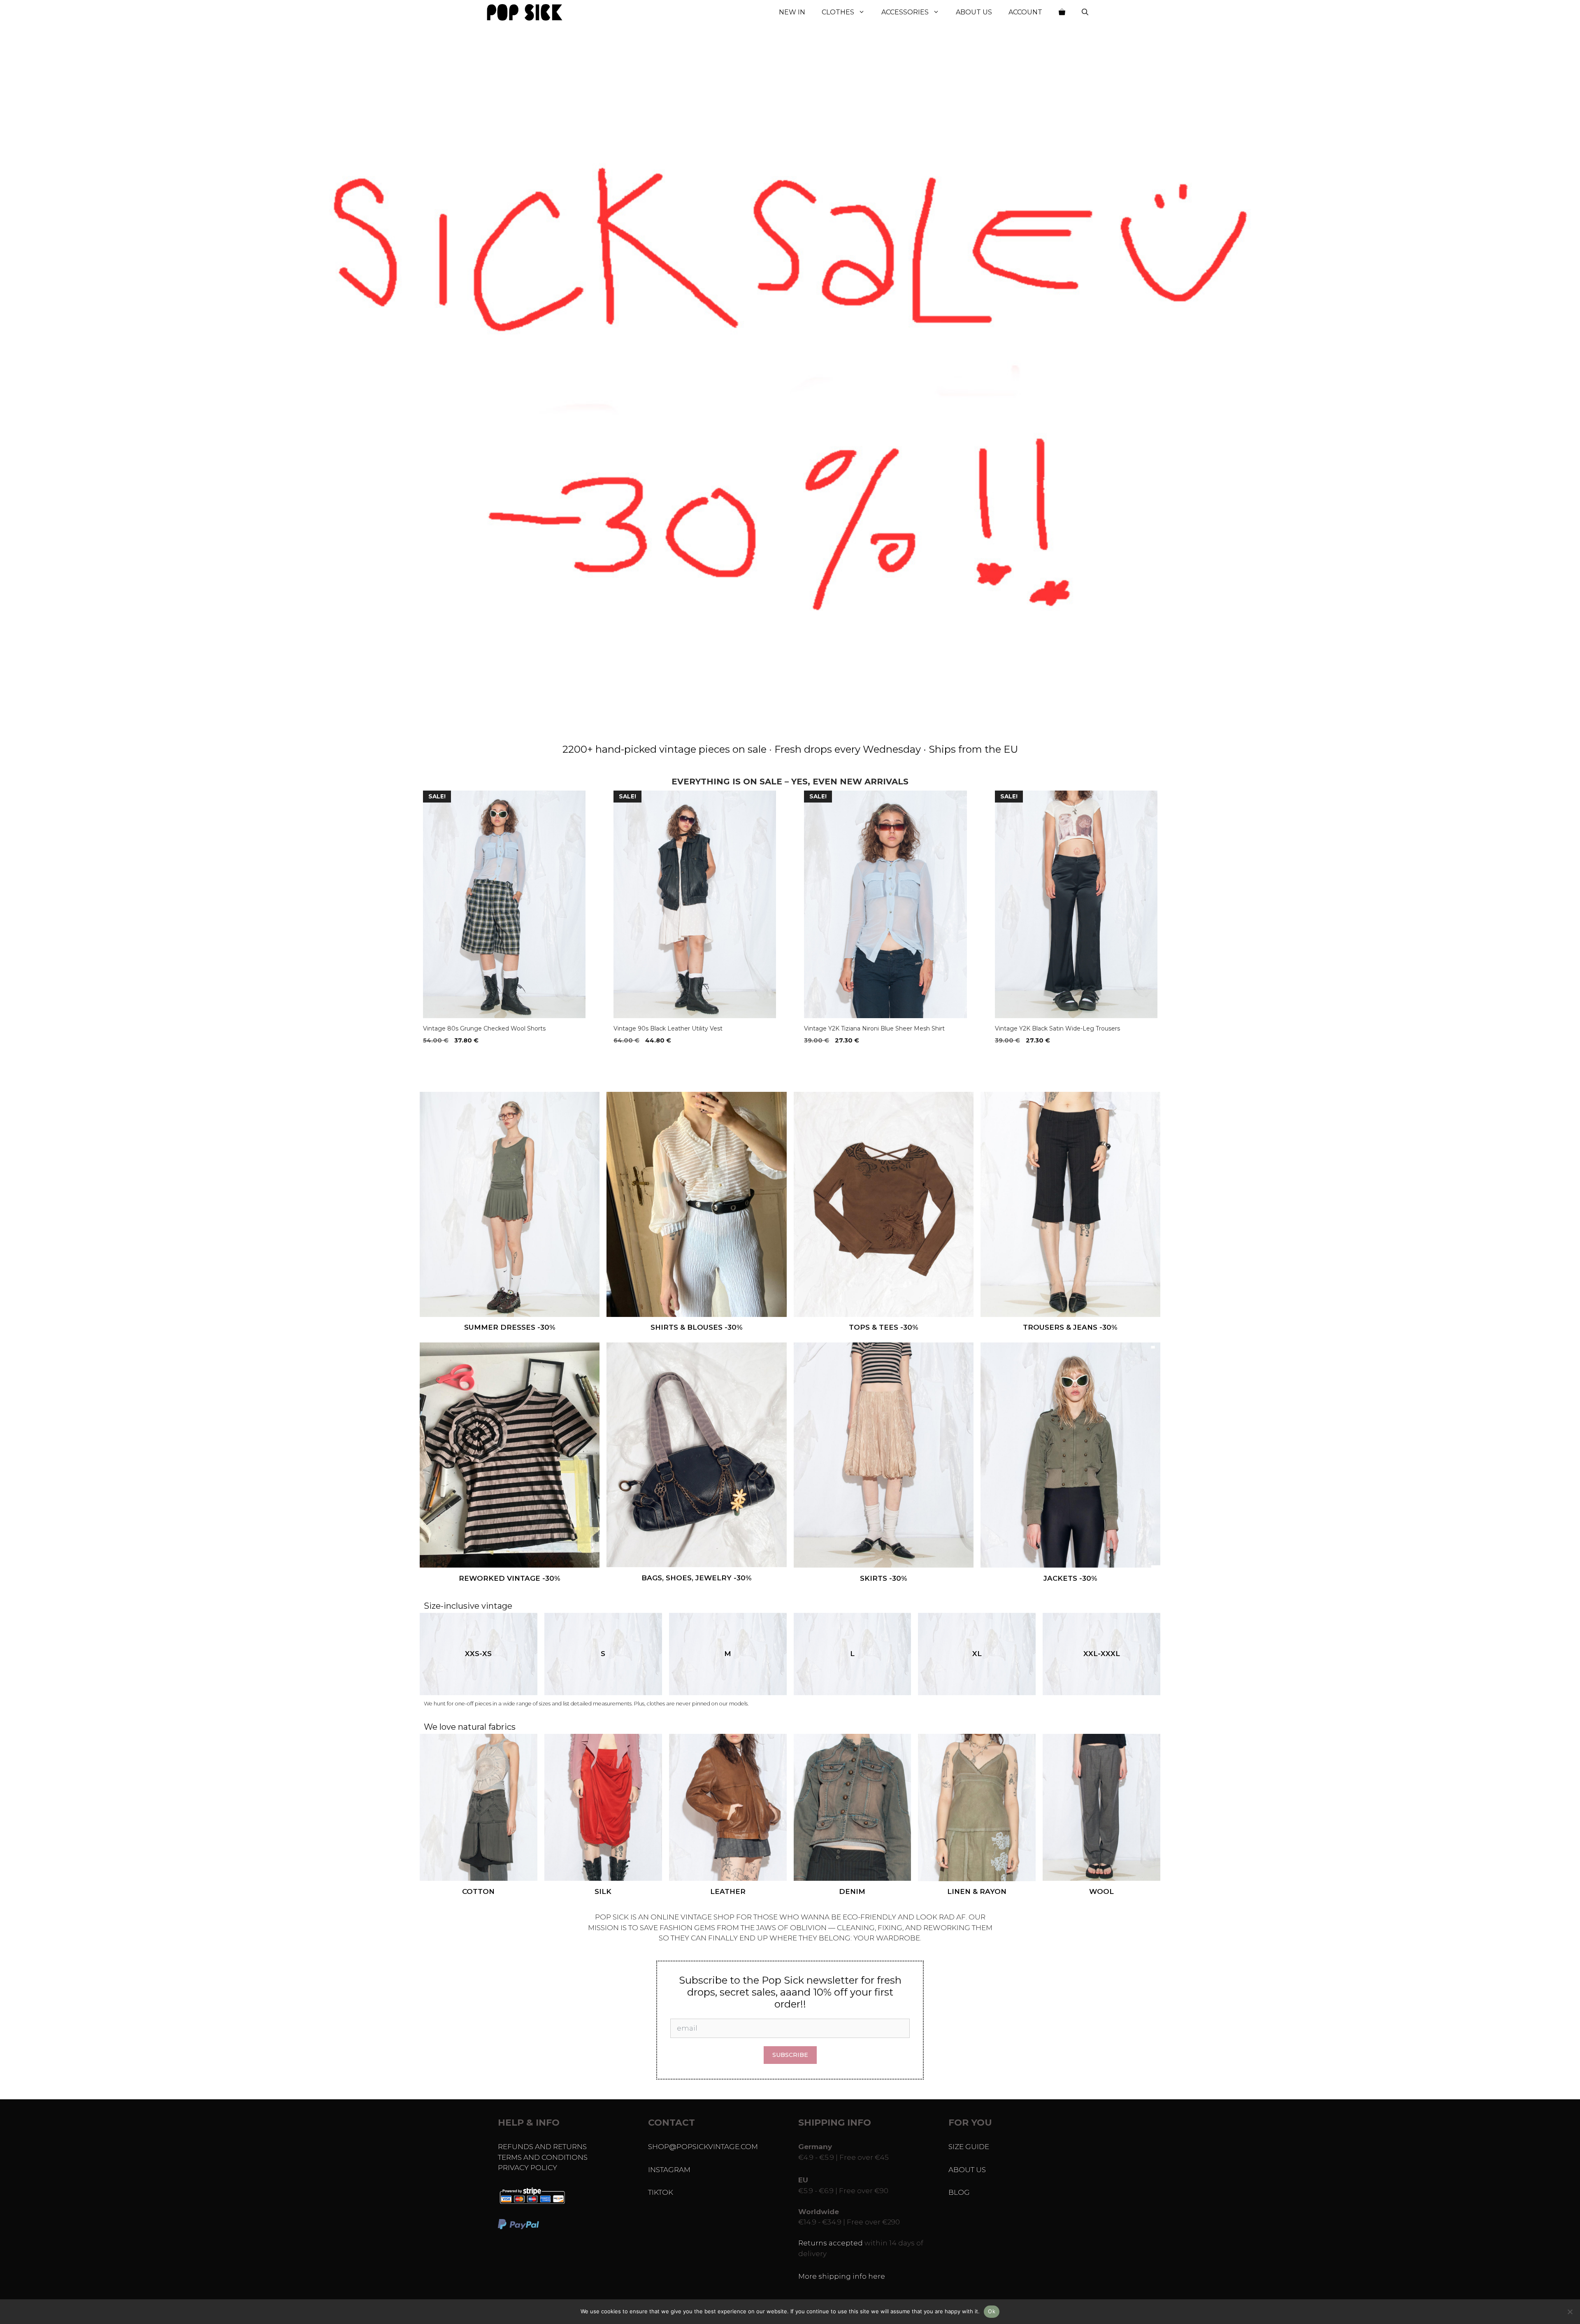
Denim (852, 1891)
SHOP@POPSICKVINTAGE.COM (703, 2147)
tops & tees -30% (884, 1327)
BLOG (959, 2192)
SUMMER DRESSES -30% (510, 1327)
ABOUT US (967, 2170)
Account (1025, 12)
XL (977, 1654)
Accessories (905, 12)
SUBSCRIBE (790, 2055)
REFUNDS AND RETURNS (542, 2147)
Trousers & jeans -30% (1070, 1327)
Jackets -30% (1070, 1578)
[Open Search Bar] (1085, 12)
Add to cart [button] (445, 1057)
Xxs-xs (478, 1654)
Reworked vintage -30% (510, 1578)
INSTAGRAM (669, 2170)
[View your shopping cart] (1062, 12)
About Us (974, 12)
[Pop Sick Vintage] (525, 12)
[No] (1570, 2312)
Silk (603, 1891)
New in (792, 12)
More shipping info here (842, 2276)
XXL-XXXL (1102, 1654)
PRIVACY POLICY (527, 2168)
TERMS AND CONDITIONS (543, 2157)
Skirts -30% (884, 1578)
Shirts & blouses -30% (697, 1327)
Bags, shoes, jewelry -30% (697, 1578)
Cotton (478, 1891)
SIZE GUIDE (969, 2147)
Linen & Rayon (977, 1891)
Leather (728, 1891)
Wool (1101, 1891)
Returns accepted (831, 2243)
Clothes (838, 12)
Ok (992, 2311)
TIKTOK (661, 2192)
